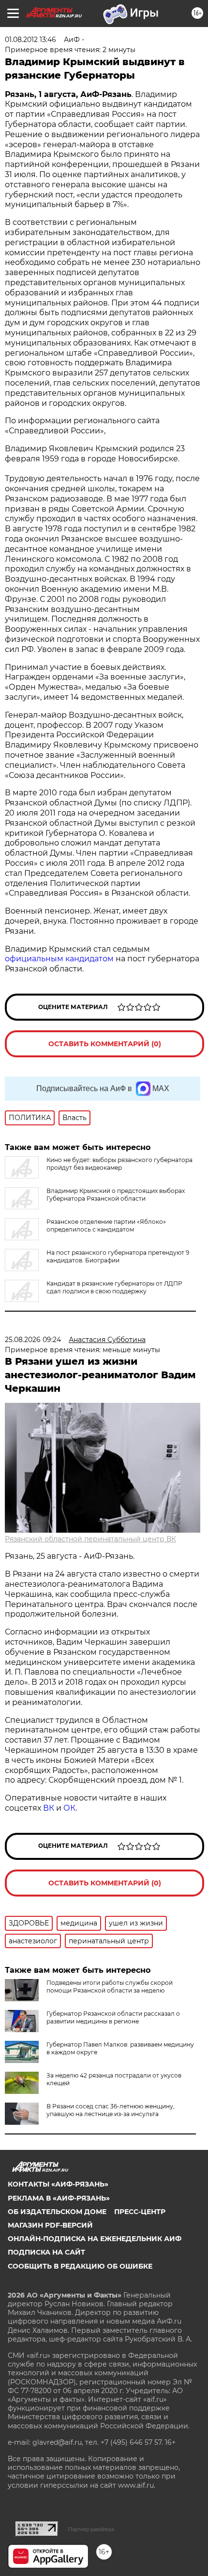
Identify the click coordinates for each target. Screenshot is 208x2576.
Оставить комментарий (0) (105, 1044)
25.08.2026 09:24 (33, 1340)
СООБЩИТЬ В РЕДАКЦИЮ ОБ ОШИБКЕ (80, 2266)
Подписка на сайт (46, 2252)
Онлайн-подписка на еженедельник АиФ (95, 2239)
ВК (49, 1808)
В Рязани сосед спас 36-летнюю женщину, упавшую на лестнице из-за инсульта (111, 2110)
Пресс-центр (140, 2212)
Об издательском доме (57, 2212)
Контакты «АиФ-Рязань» (58, 2184)
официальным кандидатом (59, 959)
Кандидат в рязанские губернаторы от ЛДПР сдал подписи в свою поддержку (114, 1287)
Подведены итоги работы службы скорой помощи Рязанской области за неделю (110, 1987)
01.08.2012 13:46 (30, 40)
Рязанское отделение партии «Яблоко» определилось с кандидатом (106, 1226)
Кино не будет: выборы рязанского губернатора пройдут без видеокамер (119, 1164)
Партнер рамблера (91, 2529)
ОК (69, 1808)
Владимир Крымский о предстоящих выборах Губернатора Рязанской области (116, 1195)
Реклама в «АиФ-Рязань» (59, 2198)
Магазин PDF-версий (50, 2225)
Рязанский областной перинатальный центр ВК (90, 1539)
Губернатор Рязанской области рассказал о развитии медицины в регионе (113, 2017)
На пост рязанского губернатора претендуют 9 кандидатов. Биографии (118, 1256)
